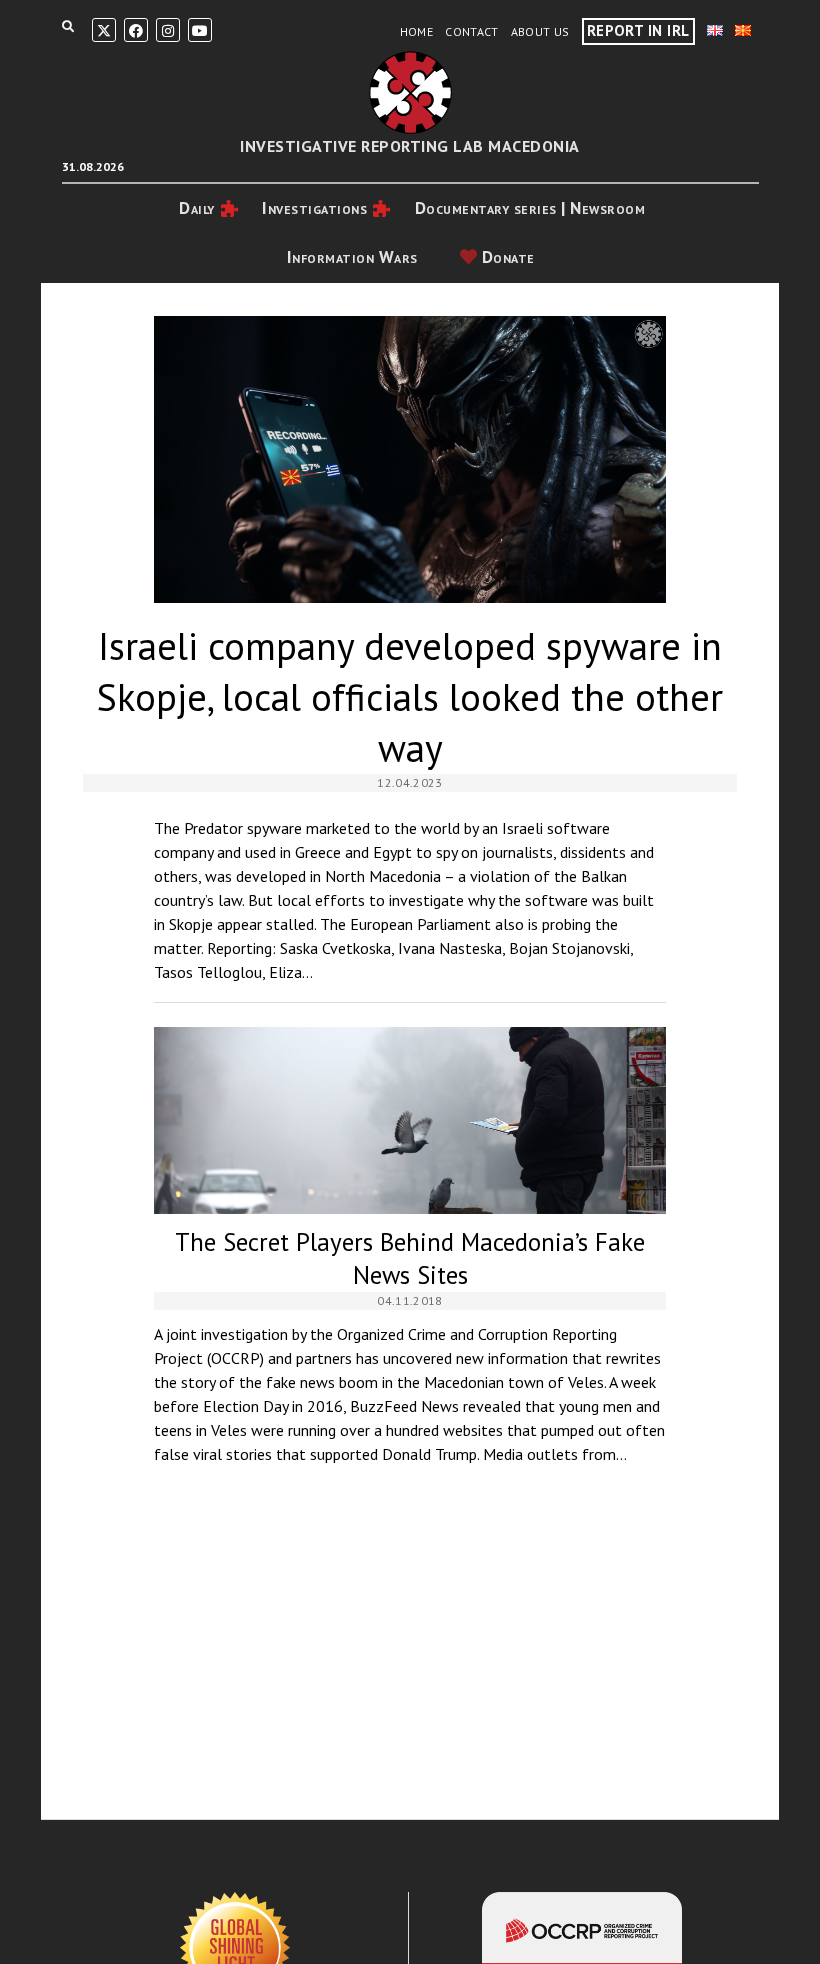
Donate (506, 257)
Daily (197, 208)
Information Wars (352, 257)
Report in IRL (638, 30)
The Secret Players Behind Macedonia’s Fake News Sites (410, 1120)
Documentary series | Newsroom (530, 208)
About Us (540, 31)
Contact (472, 31)
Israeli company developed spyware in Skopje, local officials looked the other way (410, 460)
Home (416, 31)
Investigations (314, 208)
